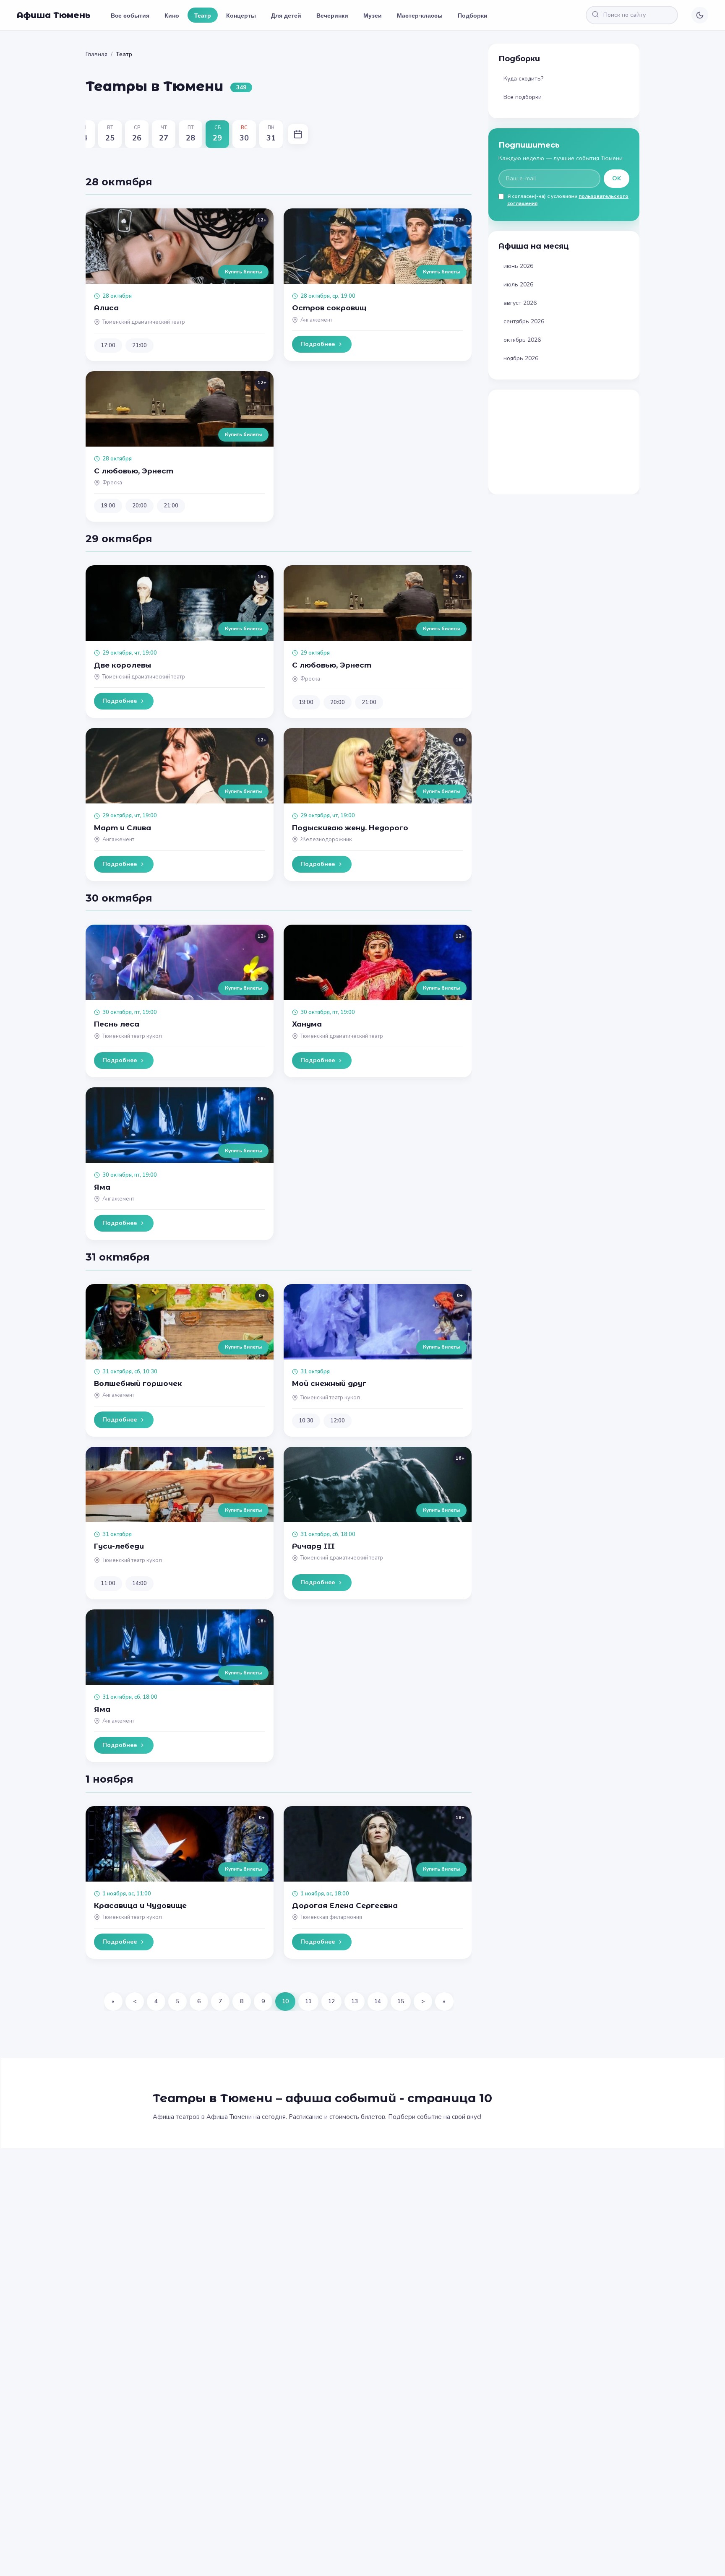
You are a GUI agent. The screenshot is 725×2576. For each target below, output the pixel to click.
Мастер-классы (420, 15)
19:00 (108, 506)
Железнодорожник (326, 840)
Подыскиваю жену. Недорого (350, 828)
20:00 (140, 506)
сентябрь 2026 (524, 321)
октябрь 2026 (522, 340)
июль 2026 (518, 285)
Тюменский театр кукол (132, 1036)
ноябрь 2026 (521, 358)
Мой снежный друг (329, 1383)
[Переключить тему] (700, 15)
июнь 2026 (518, 266)
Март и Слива (123, 828)
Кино (172, 15)
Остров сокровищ (329, 308)
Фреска (112, 483)
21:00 (140, 346)
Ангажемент (316, 320)
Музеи (373, 15)
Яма (102, 1187)
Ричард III (313, 1546)
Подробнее (318, 344)
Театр (203, 15)
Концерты (241, 15)
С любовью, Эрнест (134, 471)
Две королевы (123, 665)
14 (378, 2001)
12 (331, 2001)
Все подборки (523, 97)
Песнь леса (117, 1024)
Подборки (473, 15)
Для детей (286, 15)
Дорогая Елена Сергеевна (345, 1905)
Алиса (106, 308)
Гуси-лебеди (119, 1546)
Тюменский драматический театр (144, 322)
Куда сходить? (523, 79)
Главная (96, 54)
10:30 (306, 1421)
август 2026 (520, 303)
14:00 (140, 1583)
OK (617, 178)
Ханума (307, 1024)
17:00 (108, 346)
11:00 (108, 1583)
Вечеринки (332, 15)
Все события (130, 15)
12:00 (338, 1421)
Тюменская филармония (331, 1917)
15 (401, 2001)
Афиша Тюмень (54, 15)
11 (308, 2001)
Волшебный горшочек (138, 1383)
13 (355, 2001)
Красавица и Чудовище (140, 1905)
